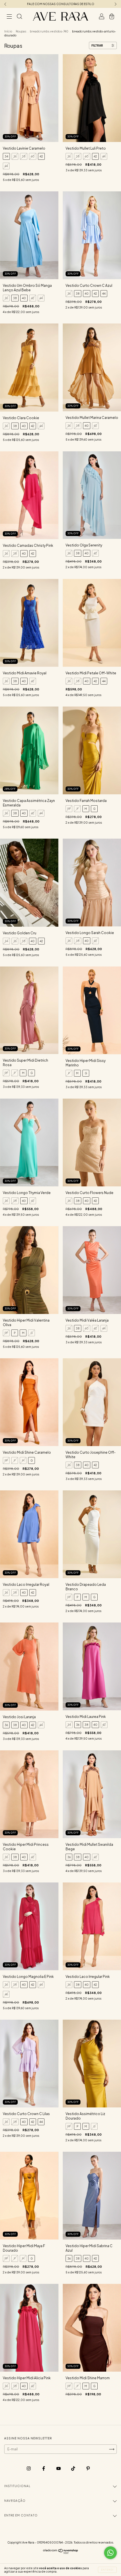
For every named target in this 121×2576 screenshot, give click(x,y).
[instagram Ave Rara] (29, 2468)
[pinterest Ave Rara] (88, 2468)
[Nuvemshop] (61, 2553)
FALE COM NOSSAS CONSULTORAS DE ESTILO (61, 4)
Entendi (107, 2570)
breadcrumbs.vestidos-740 (49, 31)
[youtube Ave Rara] (59, 2468)
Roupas (21, 31)
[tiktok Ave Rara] (73, 2468)
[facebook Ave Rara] (44, 2468)
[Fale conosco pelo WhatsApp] (110, 2553)
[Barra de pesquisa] (19, 17)
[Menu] (9, 17)
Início (8, 31)
